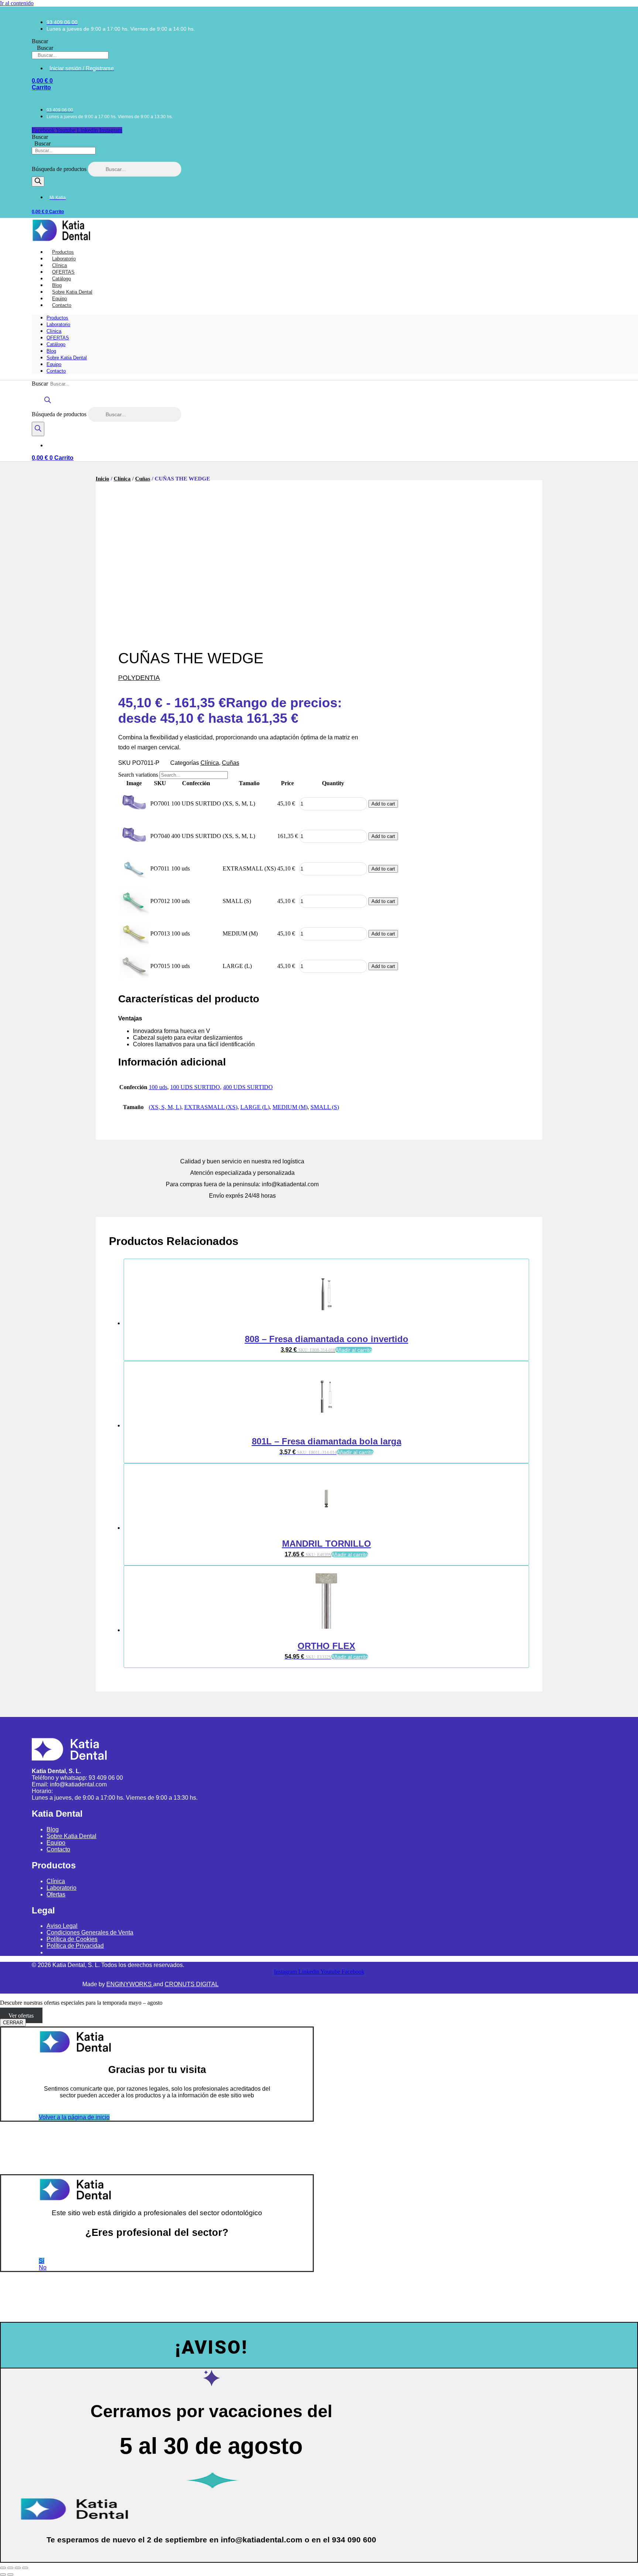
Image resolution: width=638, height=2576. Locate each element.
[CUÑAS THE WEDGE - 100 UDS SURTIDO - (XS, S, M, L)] (134, 816)
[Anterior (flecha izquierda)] (3, 2575)
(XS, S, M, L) (165, 1107)
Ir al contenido (17, 3)
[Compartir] (18, 2568)
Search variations (138, 775)
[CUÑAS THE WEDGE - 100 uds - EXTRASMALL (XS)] (134, 881)
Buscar (40, 41)
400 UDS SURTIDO (248, 1087)
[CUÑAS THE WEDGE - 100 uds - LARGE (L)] (134, 978)
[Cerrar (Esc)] (25, 2568)
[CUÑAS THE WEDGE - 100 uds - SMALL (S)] (134, 913)
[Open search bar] (48, 403)
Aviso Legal (62, 1926)
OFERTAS (58, 338)
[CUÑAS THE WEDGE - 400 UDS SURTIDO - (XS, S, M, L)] (134, 848)
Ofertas (56, 1894)
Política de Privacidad (75, 1946)
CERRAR (13, 2023)
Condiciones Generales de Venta (90, 1932)
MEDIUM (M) (290, 1107)
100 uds (158, 1087)
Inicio (102, 479)
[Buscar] (38, 182)
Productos (57, 318)
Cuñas (143, 479)
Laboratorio (58, 324)
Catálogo (56, 344)
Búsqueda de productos (60, 169)
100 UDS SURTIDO (195, 1087)
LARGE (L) (255, 1107)
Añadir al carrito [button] (354, 1350)
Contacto (62, 305)
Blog (51, 351)
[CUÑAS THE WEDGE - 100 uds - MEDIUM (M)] (134, 946)
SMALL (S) (325, 1107)
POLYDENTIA (139, 678)
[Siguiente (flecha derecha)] (10, 2575)
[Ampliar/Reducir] (3, 2568)
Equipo (54, 364)
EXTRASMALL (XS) (211, 1107)
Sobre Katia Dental (67, 358)
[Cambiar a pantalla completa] (10, 2568)
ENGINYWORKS (130, 1984)
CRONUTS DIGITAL (192, 1984)
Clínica (54, 331)
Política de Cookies (72, 1939)
